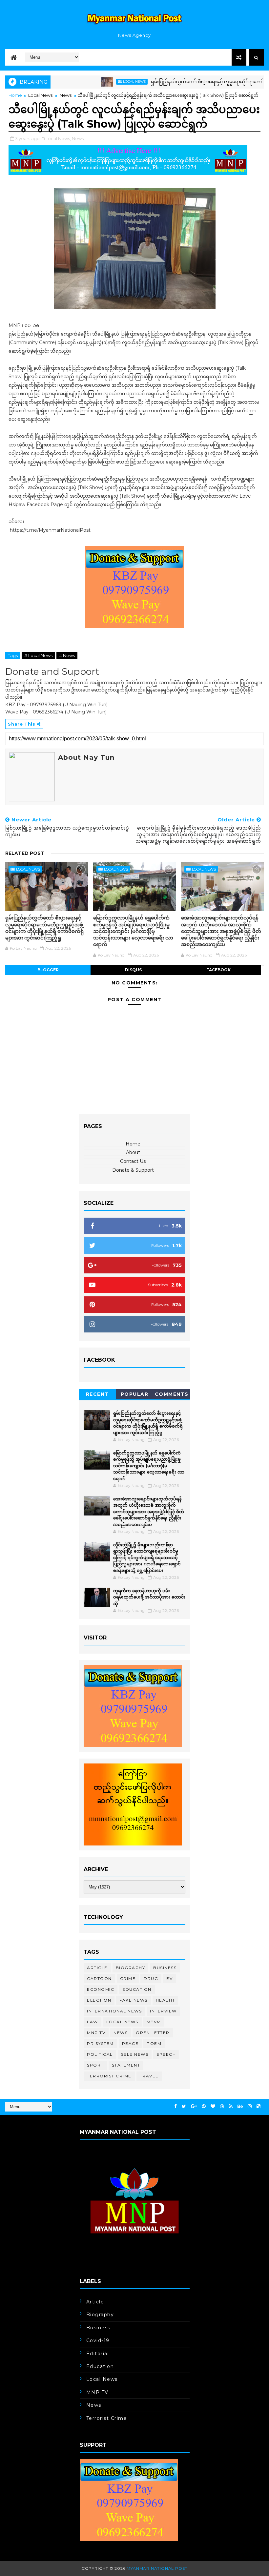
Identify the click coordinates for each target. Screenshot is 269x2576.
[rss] (231, 2106)
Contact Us (133, 1161)
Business (165, 1968)
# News (67, 655)
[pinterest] (204, 2106)
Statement (126, 2065)
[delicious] (259, 2106)
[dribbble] (222, 2106)
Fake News (134, 2000)
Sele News (135, 2054)
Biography (131, 1968)
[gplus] (194, 2106)
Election (99, 2000)
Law (93, 2022)
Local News (104, 82)
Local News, (58, 138)
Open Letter (153, 2033)
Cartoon (99, 1978)
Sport (95, 2065)
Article (97, 1968)
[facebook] (176, 2106)
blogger (48, 970)
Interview (163, 2011)
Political (100, 2054)
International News (114, 2011)
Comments (172, 1394)
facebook (218, 970)
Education (137, 1989)
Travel (149, 2076)
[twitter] (184, 2106)
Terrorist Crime (109, 2076)
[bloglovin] (213, 2106)
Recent (97, 1394)
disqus (133, 970)
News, (78, 138)
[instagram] (250, 2106)
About (133, 1152)
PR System (100, 2043)
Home (15, 95)
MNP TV (96, 2033)
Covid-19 (98, 2340)
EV (169, 1978)
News (66, 95)
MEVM (154, 2022)
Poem (154, 2043)
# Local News (38, 655)
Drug (151, 1978)
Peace (130, 2043)
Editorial (98, 2354)
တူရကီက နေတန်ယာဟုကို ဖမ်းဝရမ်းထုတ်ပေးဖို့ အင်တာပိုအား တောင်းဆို (149, 1597)
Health (165, 2000)
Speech (166, 2054)
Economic (101, 1989)
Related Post (25, 853)
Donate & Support (133, 1170)
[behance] (240, 2106)
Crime (128, 1978)
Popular (135, 1394)
